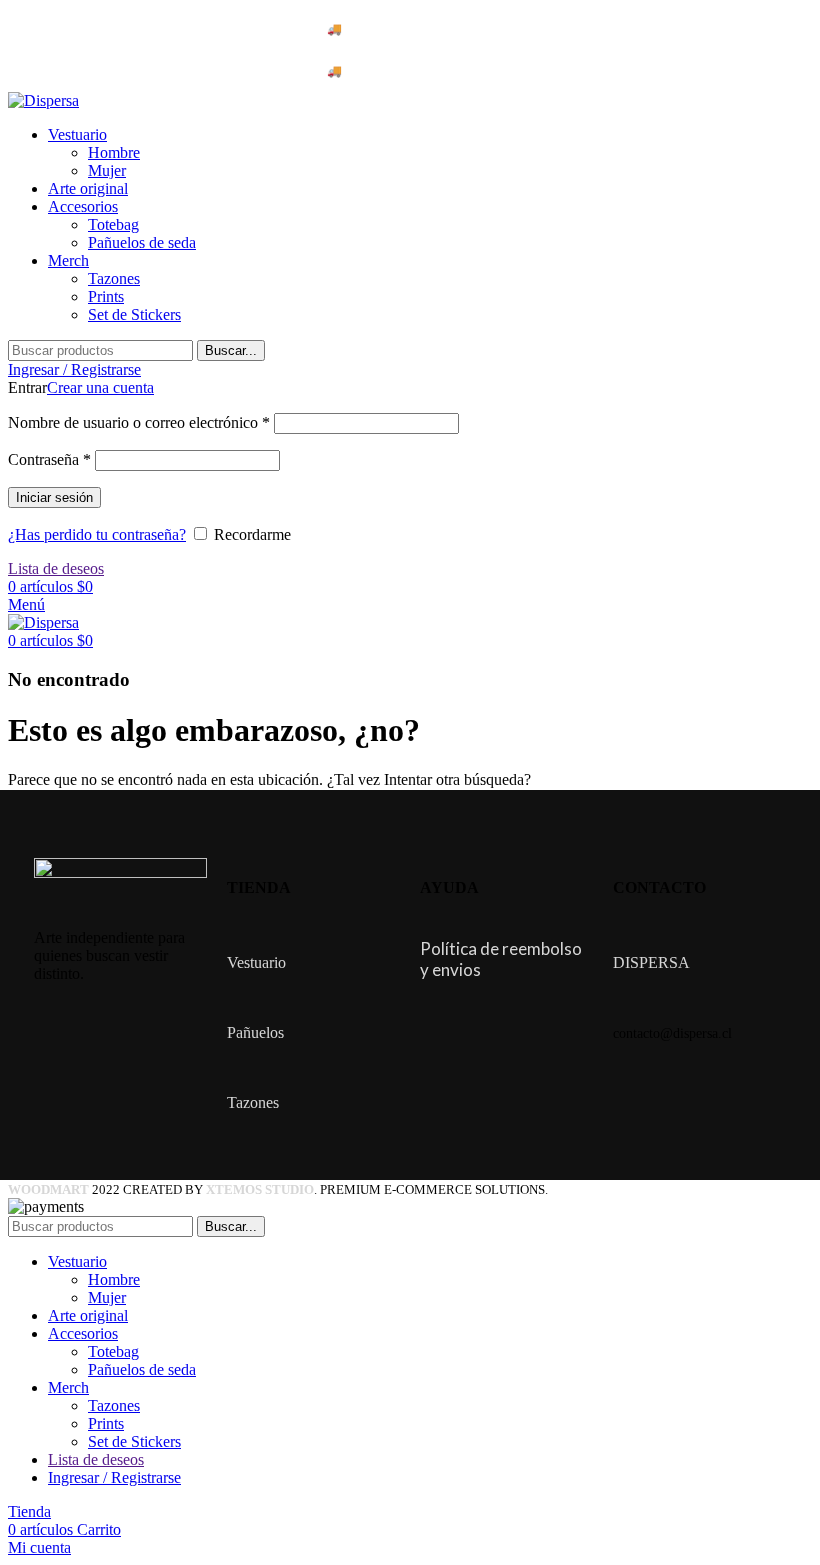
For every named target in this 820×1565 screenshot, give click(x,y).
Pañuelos (255, 1032)
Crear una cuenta (100, 387)
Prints (106, 296)
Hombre (114, 152)
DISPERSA (651, 962)
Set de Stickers (134, 314)
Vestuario (256, 962)
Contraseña (49, 459)
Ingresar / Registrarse (114, 1477)
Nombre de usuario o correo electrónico (139, 422)
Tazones (114, 278)
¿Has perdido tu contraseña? (97, 534)
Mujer (107, 170)
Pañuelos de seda (142, 242)
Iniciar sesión (54, 497)
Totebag (113, 224)
